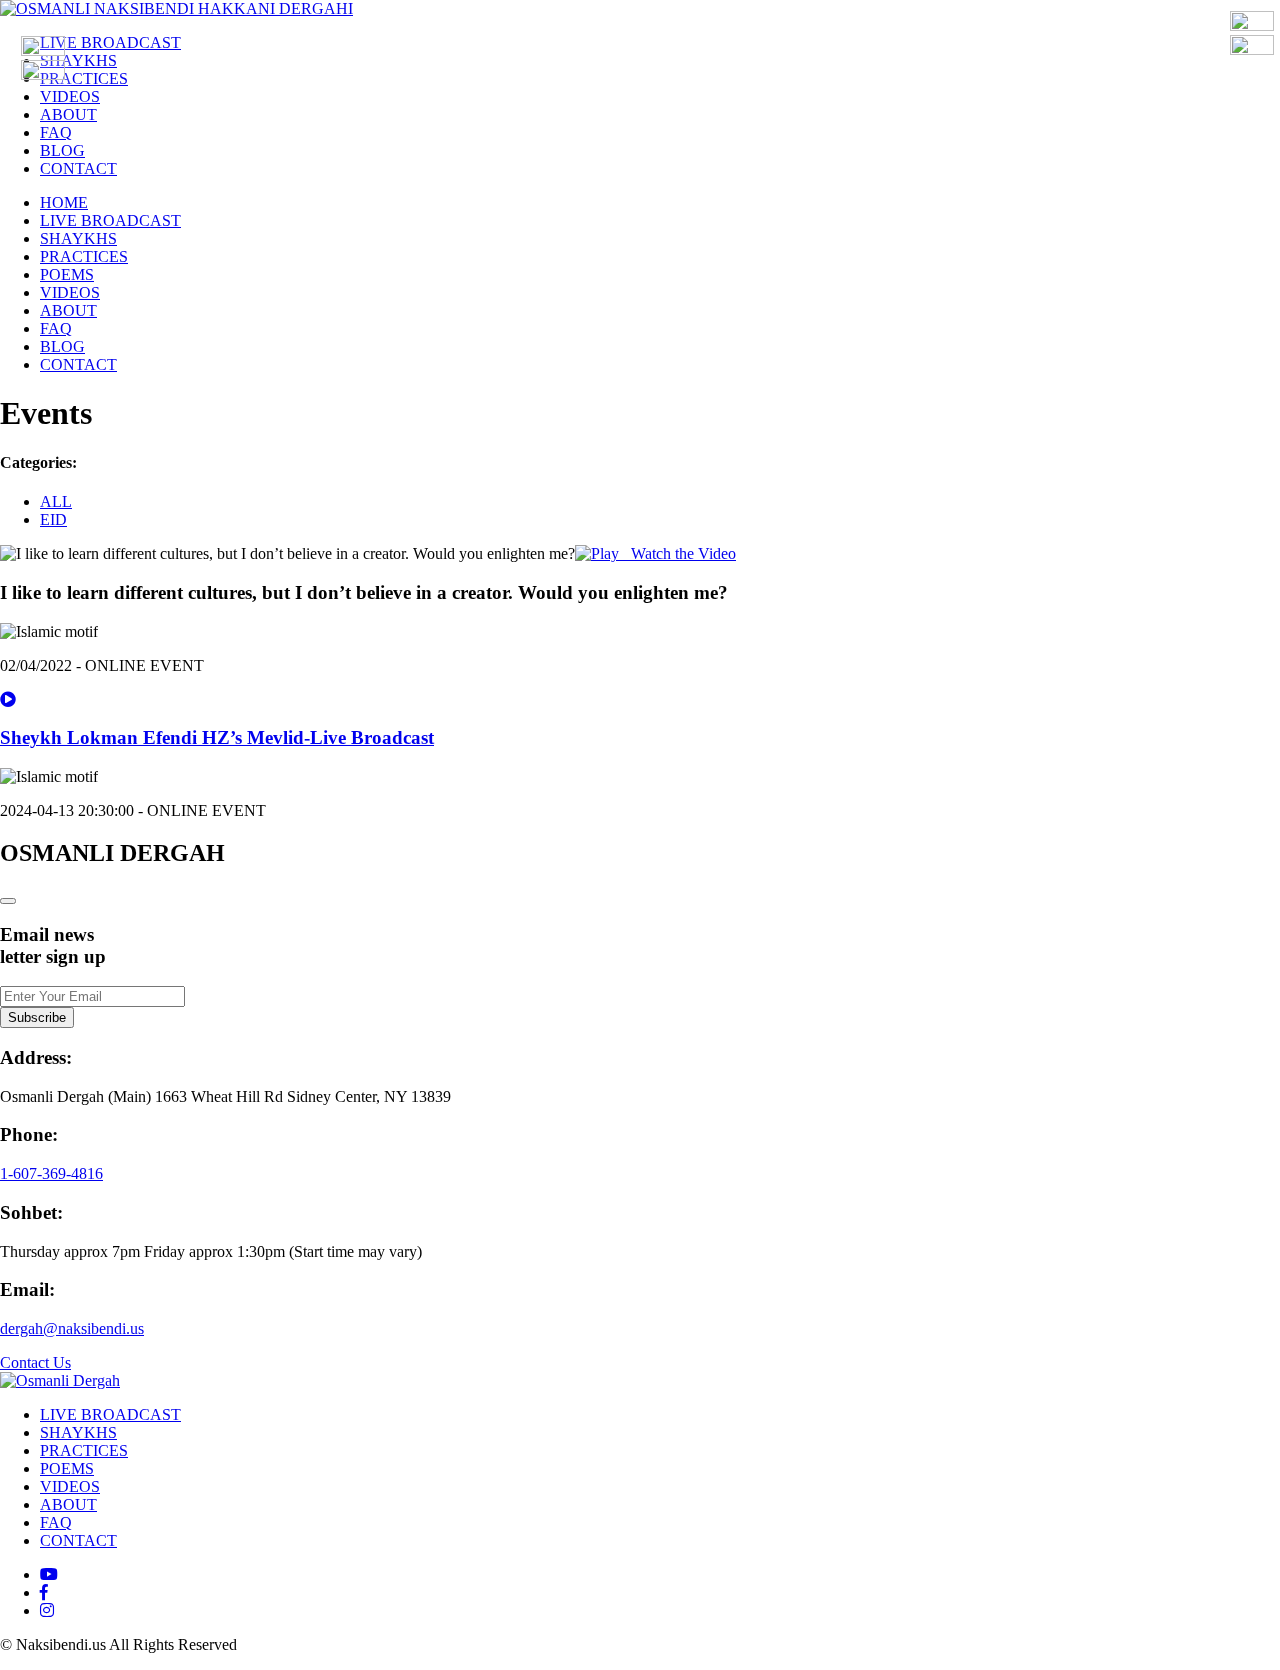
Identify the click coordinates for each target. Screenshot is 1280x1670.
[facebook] (44, 1592)
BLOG (62, 150)
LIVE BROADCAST (110, 42)
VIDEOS (70, 96)
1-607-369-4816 (51, 1173)
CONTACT (78, 168)
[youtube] (49, 1574)
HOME (64, 202)
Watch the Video (677, 553)
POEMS (67, 274)
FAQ (56, 132)
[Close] (8, 901)
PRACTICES (84, 78)
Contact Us (35, 1362)
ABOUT (68, 114)
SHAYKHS (78, 60)
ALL (56, 501)
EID (53, 519)
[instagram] (47, 1610)
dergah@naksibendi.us (72, 1328)
